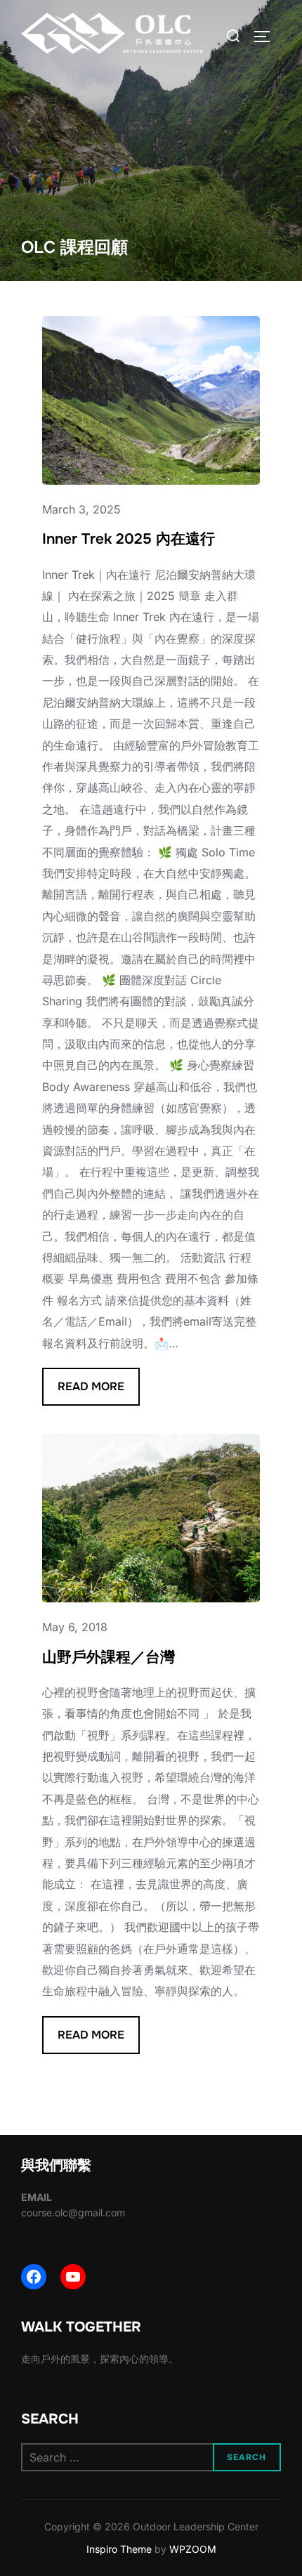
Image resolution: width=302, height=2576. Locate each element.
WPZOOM (193, 2549)
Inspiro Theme (119, 2549)
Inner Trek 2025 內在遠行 (129, 539)
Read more (99, 1392)
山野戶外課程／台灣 (109, 1657)
